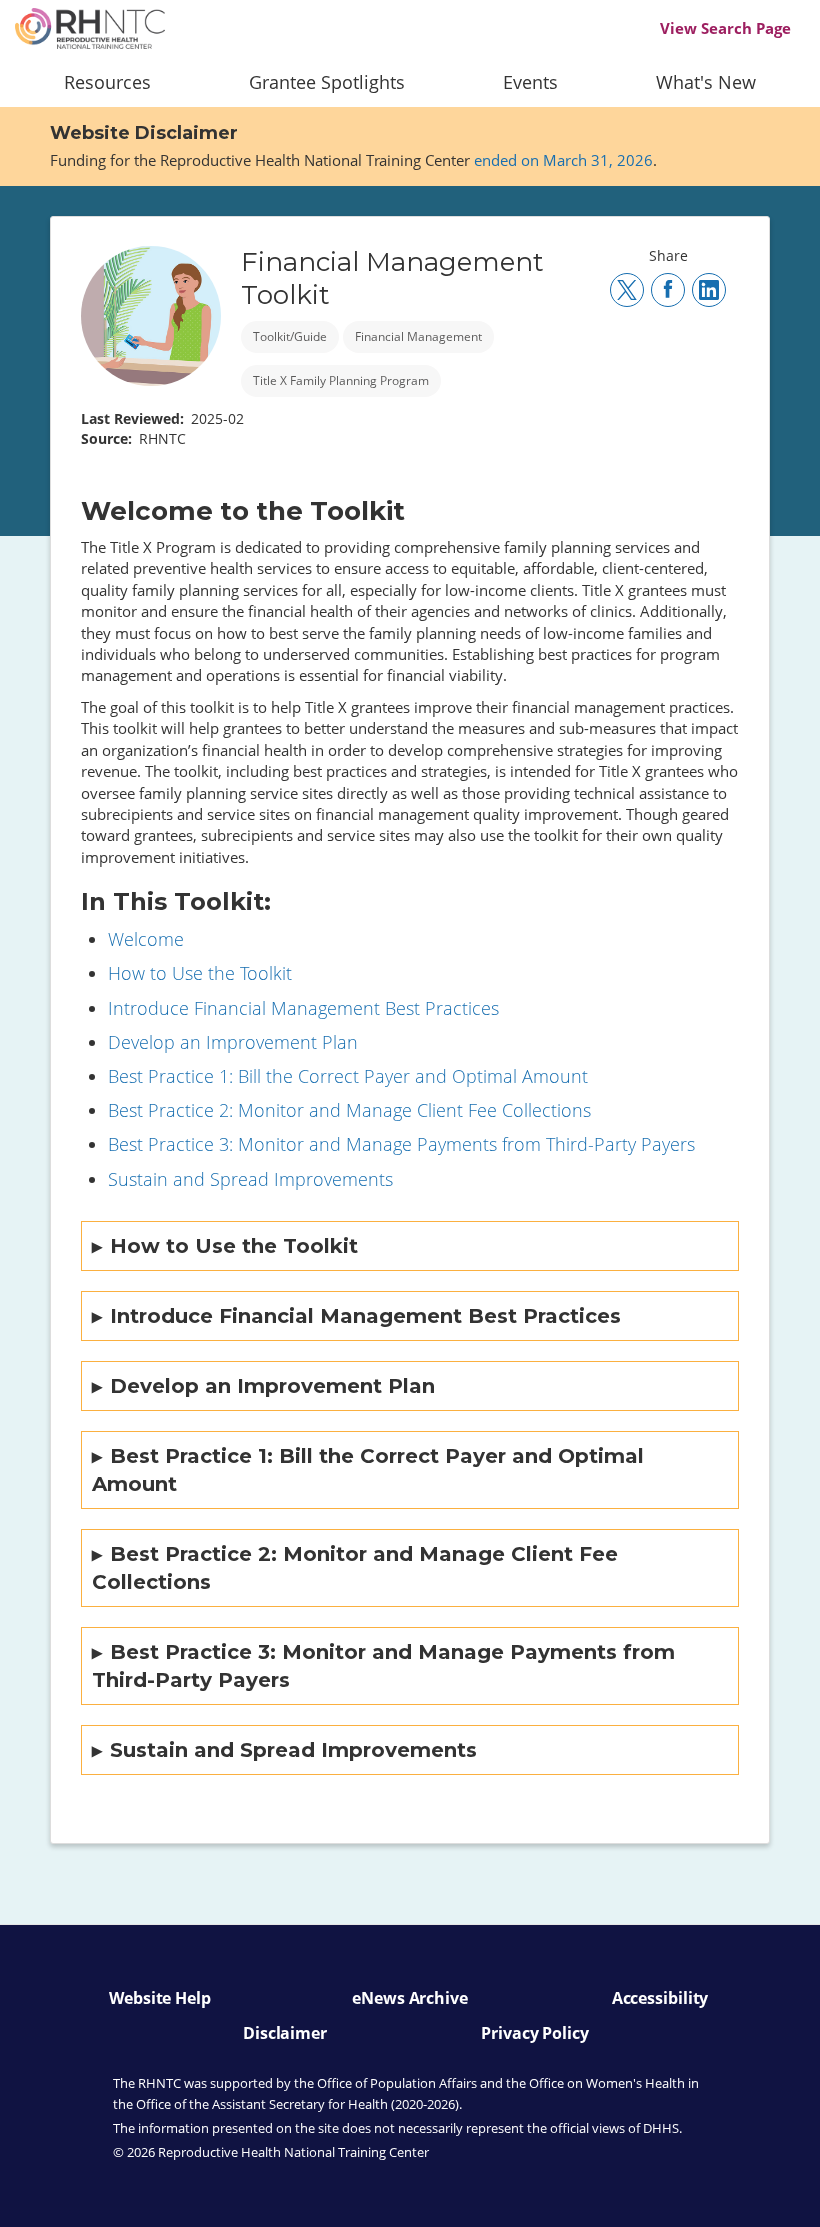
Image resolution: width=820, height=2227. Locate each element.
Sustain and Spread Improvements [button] (293, 1750)
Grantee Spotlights (327, 82)
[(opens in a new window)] (627, 290)
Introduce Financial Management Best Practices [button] (365, 1316)
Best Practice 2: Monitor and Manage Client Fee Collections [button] (355, 1568)
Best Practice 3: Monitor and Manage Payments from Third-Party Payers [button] (383, 1666)
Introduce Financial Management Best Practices (303, 1008)
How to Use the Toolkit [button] (234, 1246)
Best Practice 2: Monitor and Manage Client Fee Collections (349, 1110)
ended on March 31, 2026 (563, 160)
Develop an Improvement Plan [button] (272, 1386)
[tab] (410, 1246)
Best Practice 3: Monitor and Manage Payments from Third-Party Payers (401, 1144)
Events (530, 82)
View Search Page (725, 28)
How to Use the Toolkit (200, 973)
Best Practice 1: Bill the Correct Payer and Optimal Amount (348, 1076)
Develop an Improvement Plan (233, 1042)
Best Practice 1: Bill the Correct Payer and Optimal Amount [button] (368, 1470)
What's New (706, 82)
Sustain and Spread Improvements (250, 1179)
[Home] (90, 28)
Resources (107, 82)
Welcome (146, 939)
